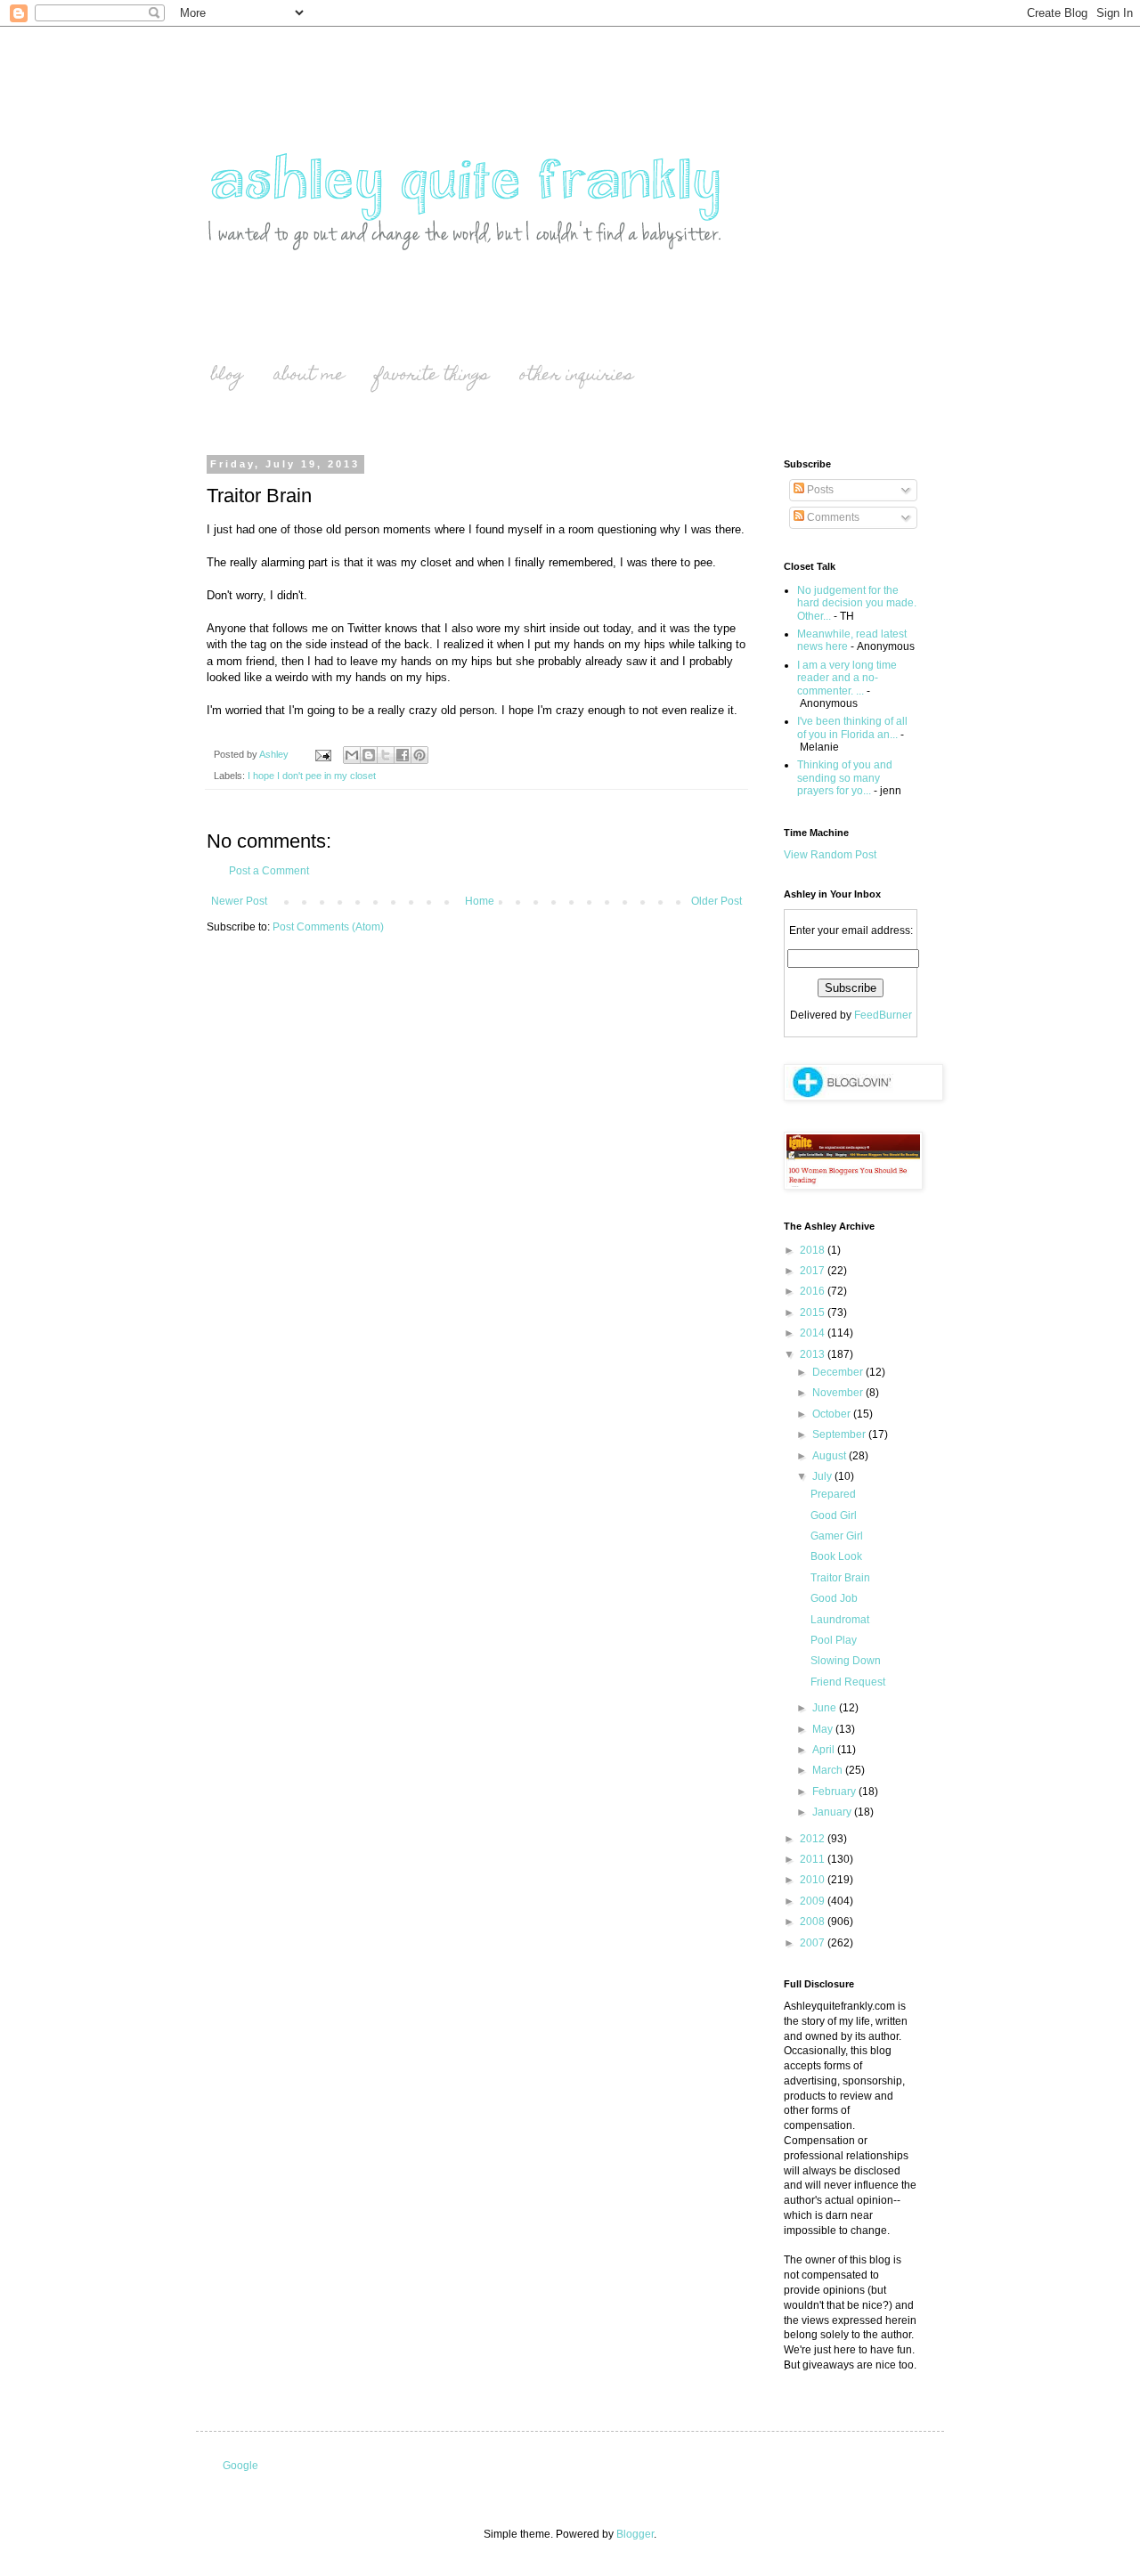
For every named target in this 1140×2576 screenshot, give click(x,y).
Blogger (635, 2534)
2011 (814, 1859)
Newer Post (239, 901)
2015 (814, 1312)
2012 (814, 1839)
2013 (814, 1354)
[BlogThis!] (369, 755)
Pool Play (834, 1640)
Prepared (833, 1494)
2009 (814, 1901)
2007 (814, 1943)
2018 (814, 1250)
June (826, 1708)
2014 (814, 1333)
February (835, 1792)
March (829, 1770)
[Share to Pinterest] (419, 755)
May (824, 1729)
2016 (814, 1291)
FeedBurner (883, 1015)
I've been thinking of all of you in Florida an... (852, 727)
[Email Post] (322, 754)
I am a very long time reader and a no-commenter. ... (847, 678)
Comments (832, 517)
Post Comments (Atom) (328, 927)
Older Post (717, 901)
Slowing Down (846, 1661)
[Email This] (352, 755)
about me (309, 376)
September (840, 1434)
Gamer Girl (837, 1536)
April (825, 1750)
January (833, 1812)
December (839, 1372)
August (831, 1456)
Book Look (836, 1556)
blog (227, 376)
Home (480, 901)
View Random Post (830, 855)
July (823, 1476)
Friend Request (848, 1682)
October (833, 1414)
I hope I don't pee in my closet (312, 776)
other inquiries (576, 376)
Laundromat (840, 1620)
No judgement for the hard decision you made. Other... (857, 603)
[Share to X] (386, 755)
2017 (814, 1271)
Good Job (834, 1598)
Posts (819, 490)
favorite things (432, 376)
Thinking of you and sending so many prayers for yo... (845, 778)
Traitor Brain (840, 1578)
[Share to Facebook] (403, 755)
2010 (814, 1880)
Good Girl (834, 1516)
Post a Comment (269, 871)
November (839, 1393)
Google (240, 2466)
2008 (814, 1922)
